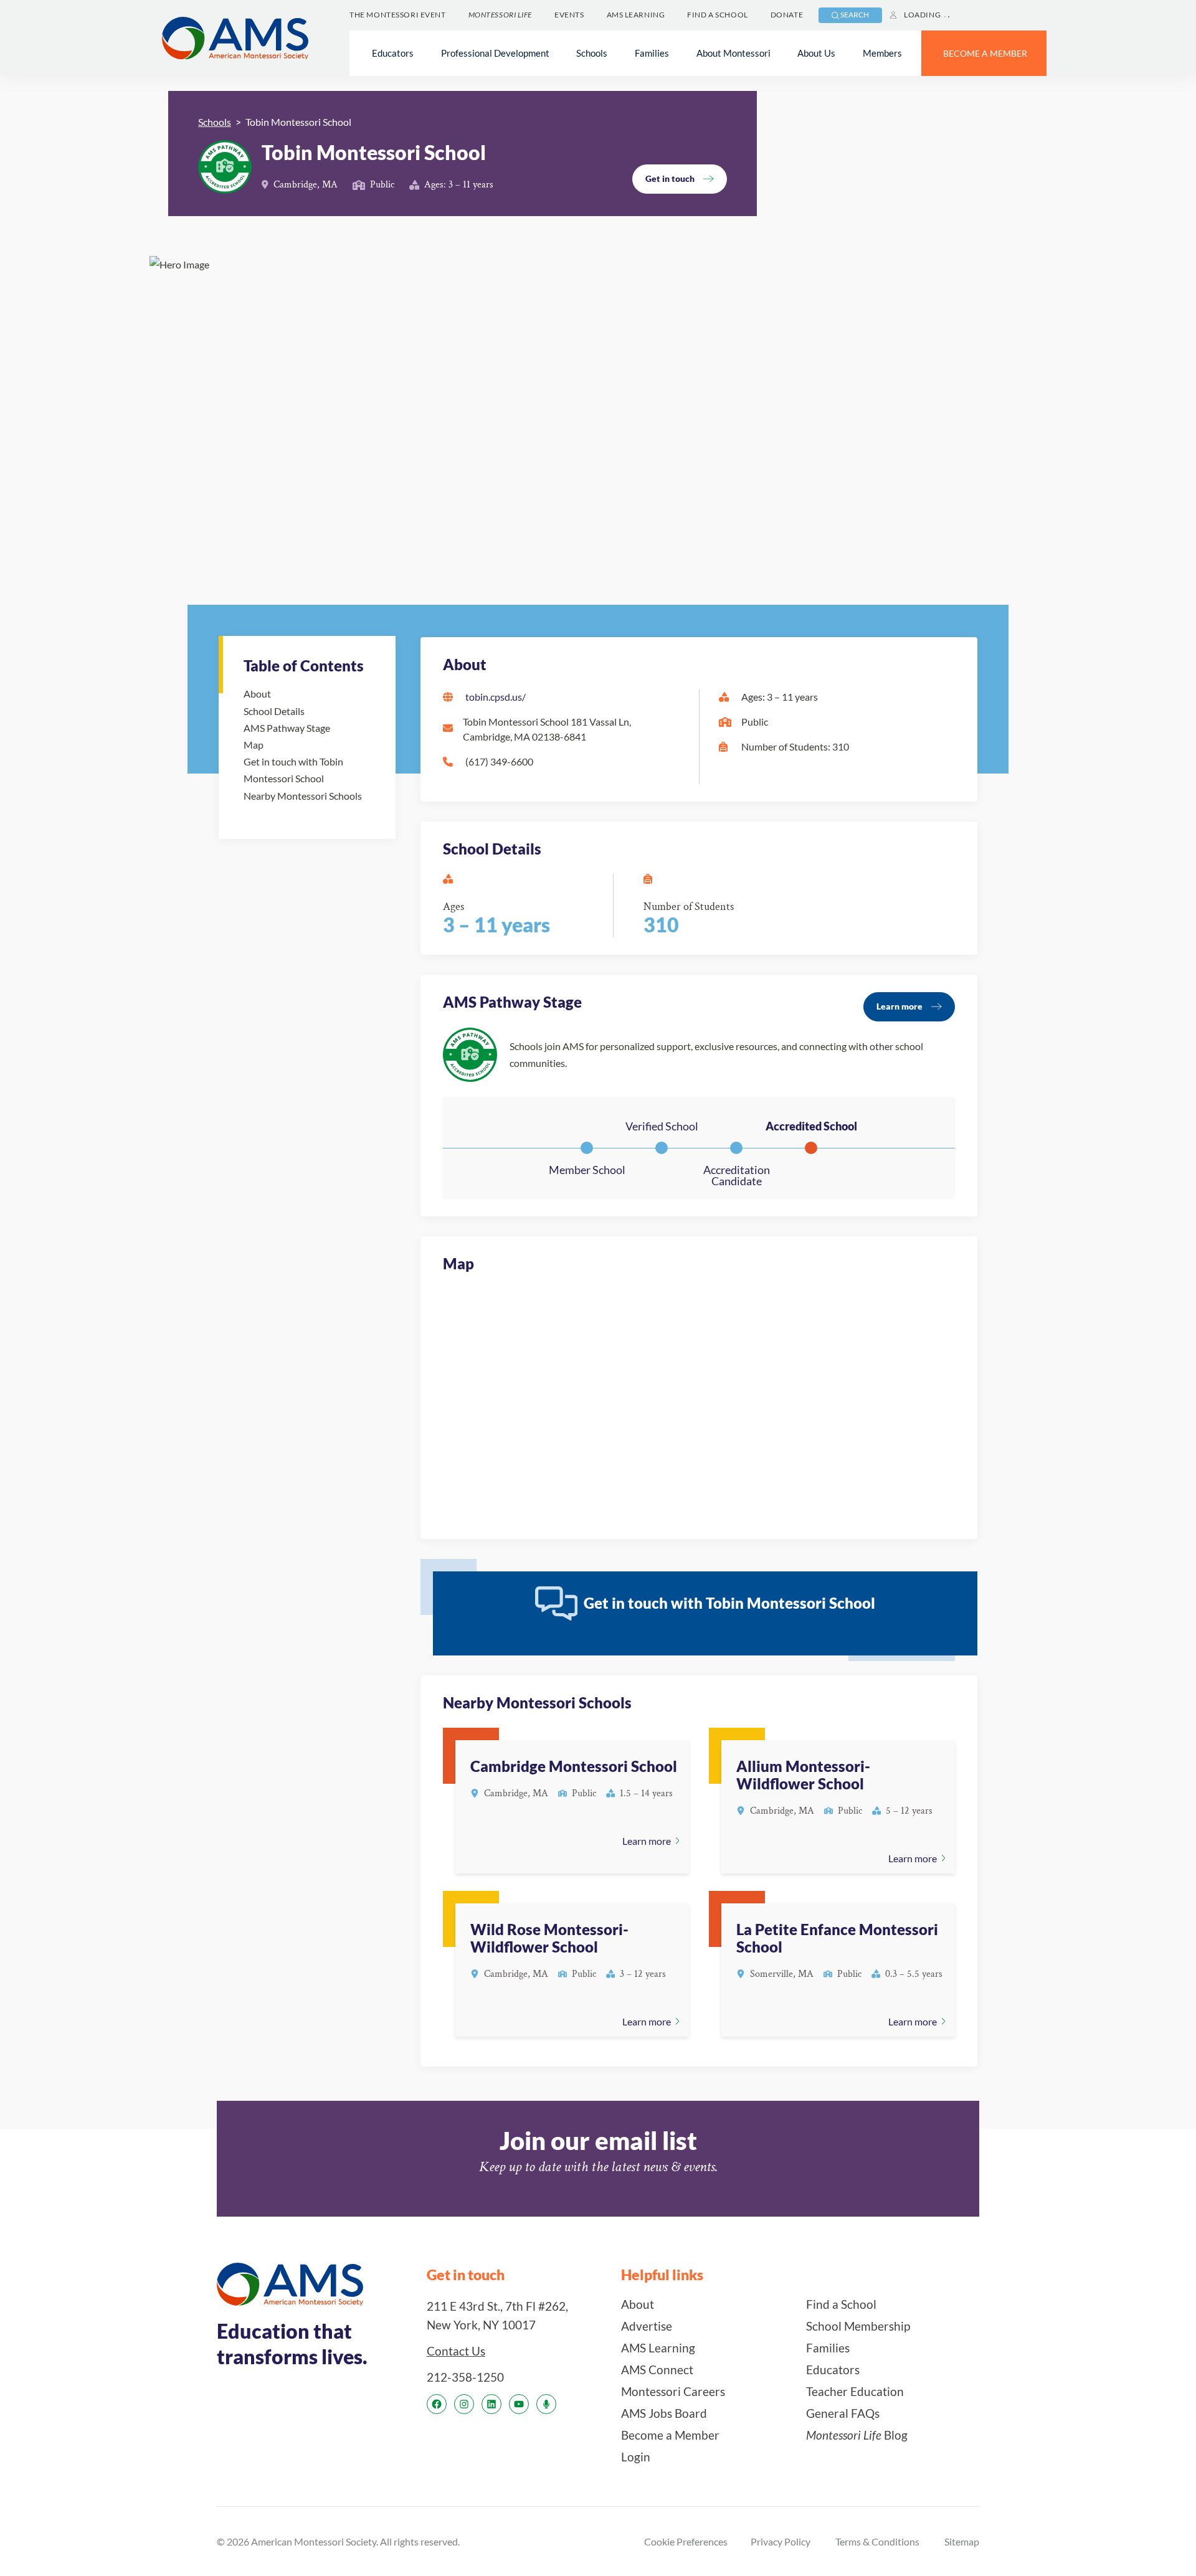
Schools (215, 122)
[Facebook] (437, 2404)
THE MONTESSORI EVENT (397, 15)
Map (254, 745)
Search (855, 15)
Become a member (985, 53)
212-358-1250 (465, 2377)
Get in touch (670, 178)
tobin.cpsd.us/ (496, 697)
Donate (787, 15)
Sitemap (962, 2541)
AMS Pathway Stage (287, 728)
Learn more (899, 1006)
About (257, 694)
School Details (274, 711)
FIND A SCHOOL (717, 15)
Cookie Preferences (686, 2541)
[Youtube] (519, 2404)
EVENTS (569, 15)
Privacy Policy (781, 2541)
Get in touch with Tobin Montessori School (293, 770)
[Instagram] (464, 2404)
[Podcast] (546, 2404)
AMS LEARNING (636, 15)
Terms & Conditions (877, 2541)
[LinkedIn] (491, 2404)
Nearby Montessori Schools (303, 796)
